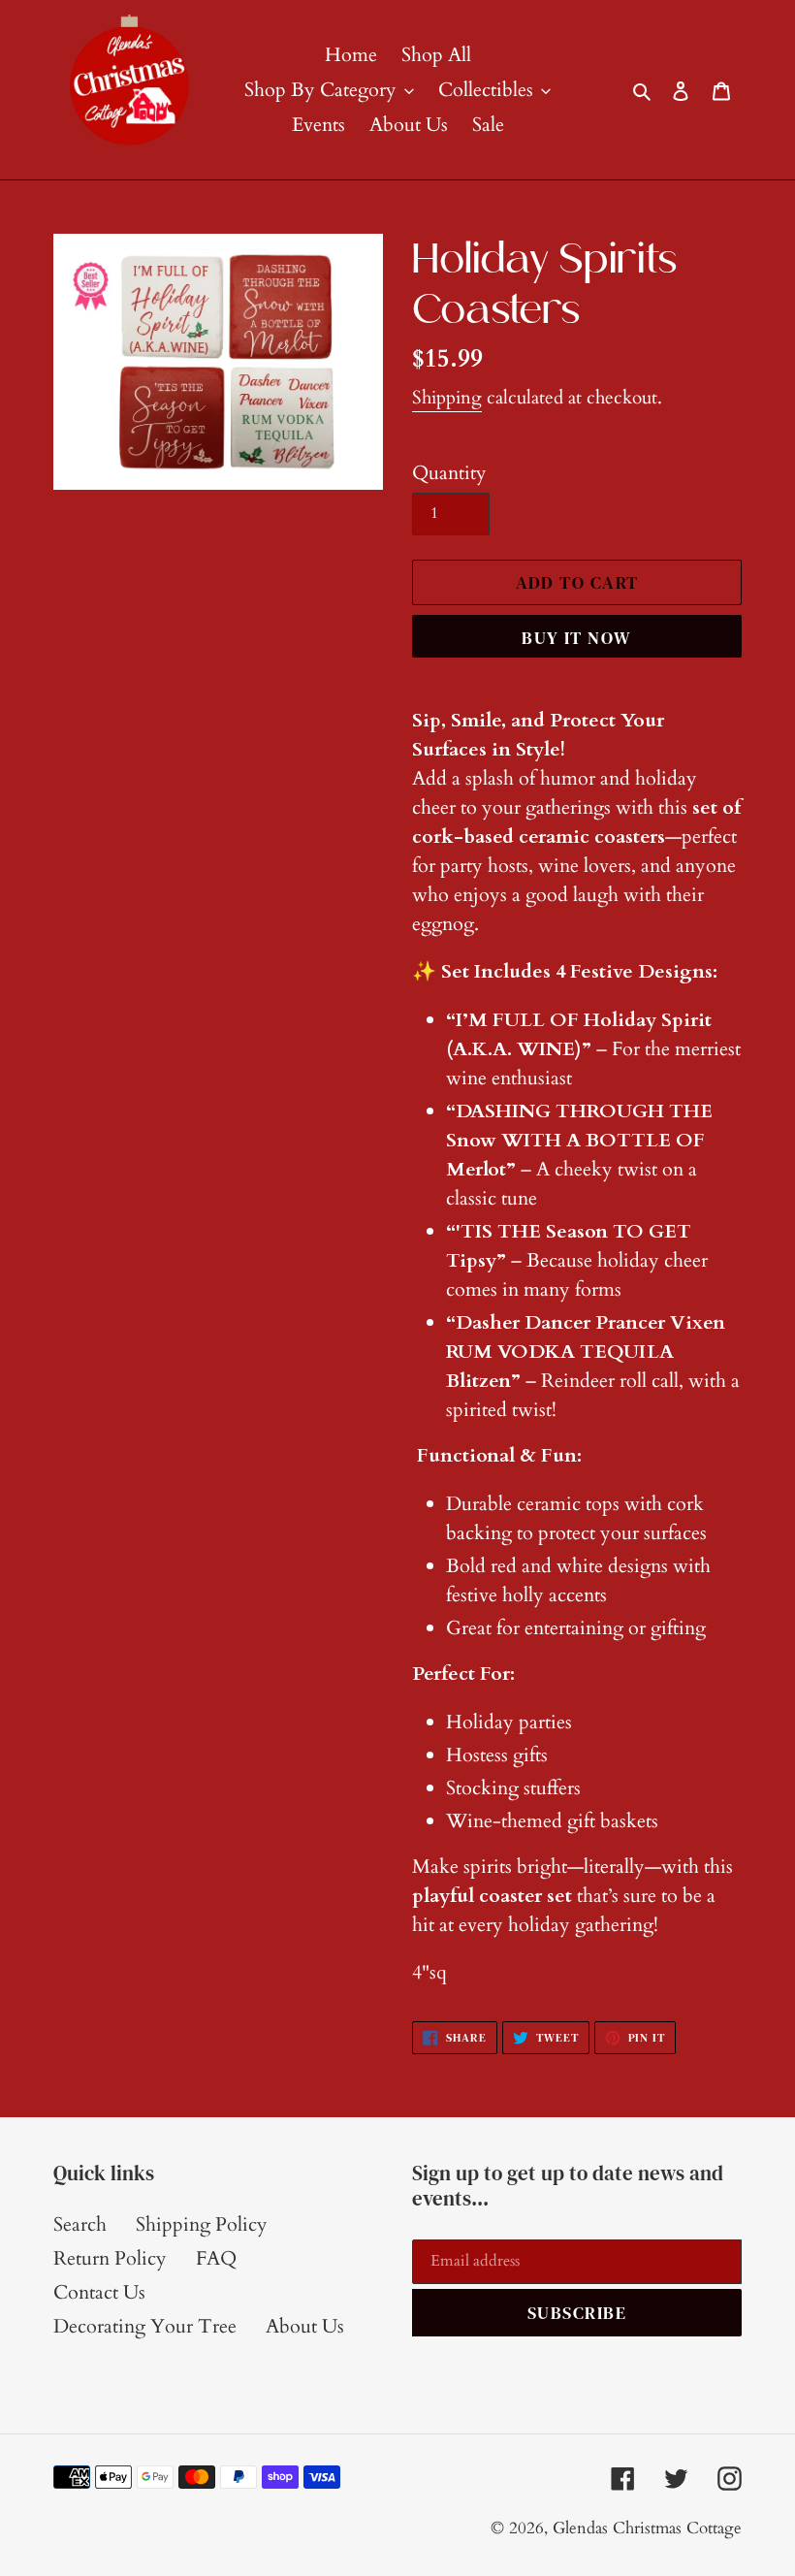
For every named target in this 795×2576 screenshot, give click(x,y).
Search (80, 2224)
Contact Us (99, 2292)
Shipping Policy (202, 2224)
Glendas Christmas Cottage (647, 2528)
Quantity (449, 473)
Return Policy (110, 2258)
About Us (305, 2326)
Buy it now (576, 638)
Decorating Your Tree (145, 2326)
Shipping (447, 398)
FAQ (216, 2258)
